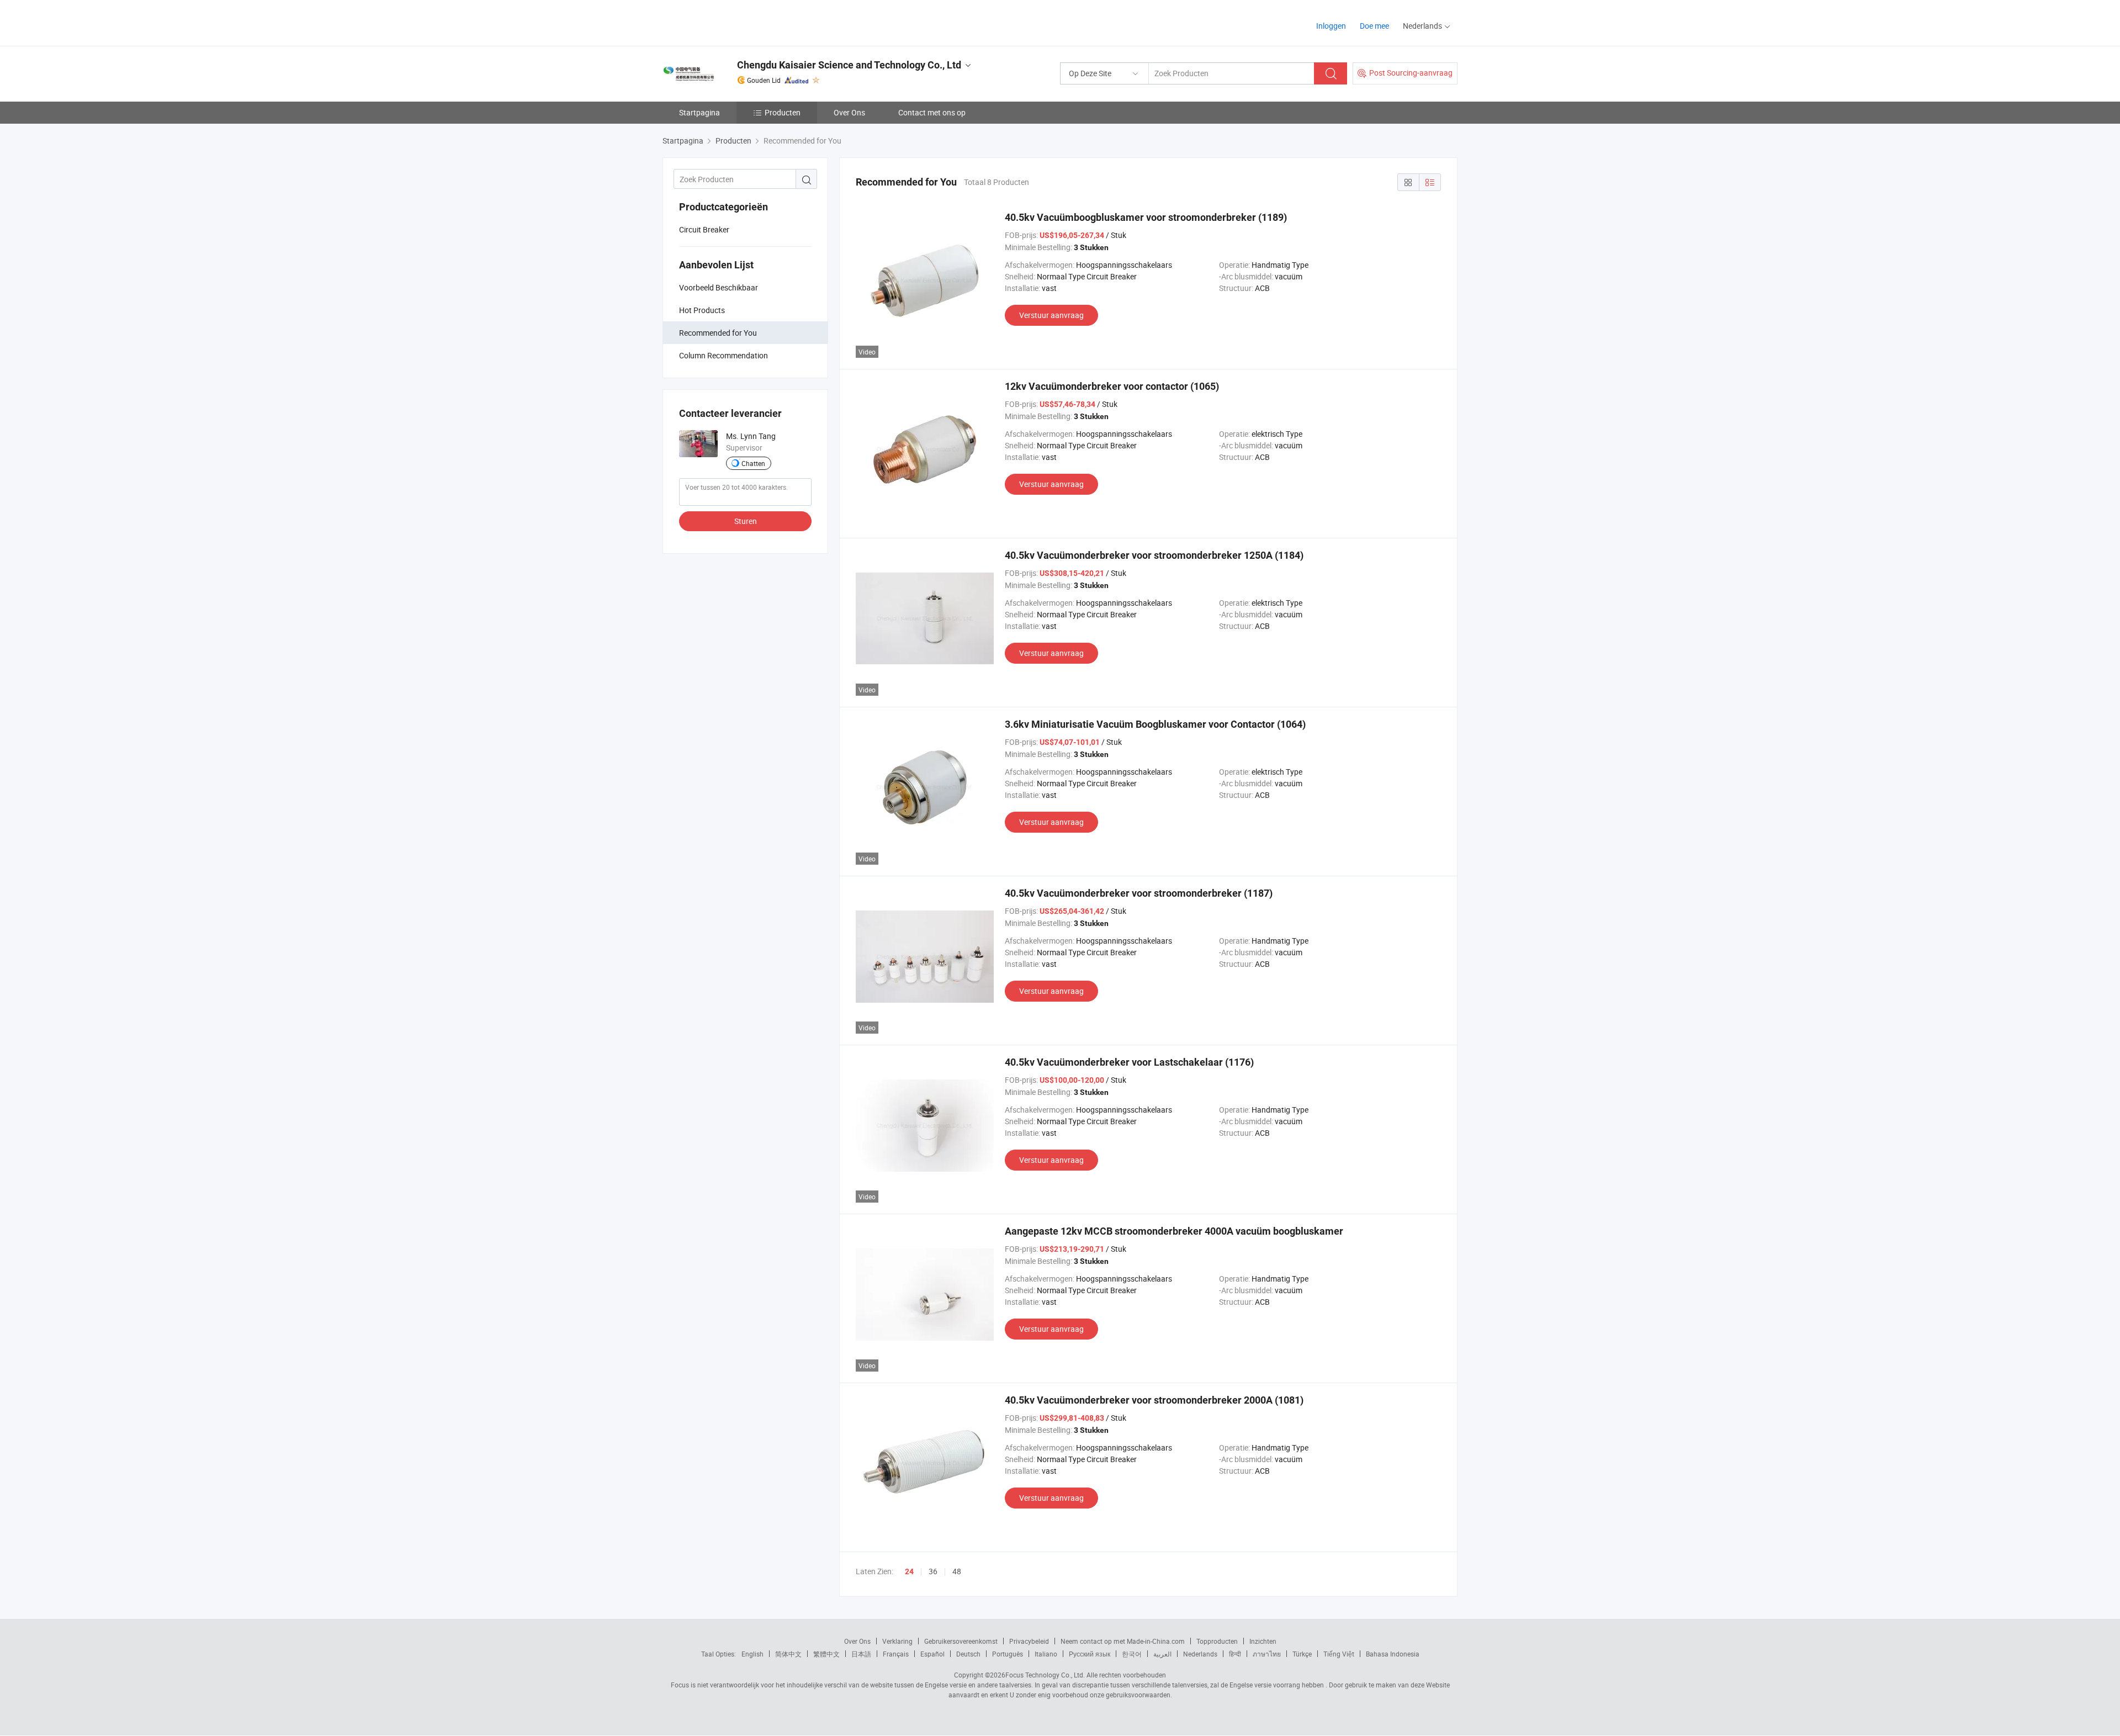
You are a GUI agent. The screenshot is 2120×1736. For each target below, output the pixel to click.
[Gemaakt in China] (733, 22)
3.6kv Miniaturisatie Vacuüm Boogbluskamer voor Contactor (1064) (1155, 724)
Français (896, 1654)
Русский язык (1090, 1654)
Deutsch (968, 1654)
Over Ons (849, 112)
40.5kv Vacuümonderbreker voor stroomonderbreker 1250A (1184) (1154, 555)
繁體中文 (826, 1654)
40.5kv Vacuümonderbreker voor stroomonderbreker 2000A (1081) (1154, 1400)
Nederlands (1200, 1654)
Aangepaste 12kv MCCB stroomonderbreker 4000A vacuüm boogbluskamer (1174, 1231)
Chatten (753, 463)
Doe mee (1374, 26)
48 (957, 1571)
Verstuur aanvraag (1051, 315)
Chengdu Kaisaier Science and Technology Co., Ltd (849, 65)
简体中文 (788, 1654)
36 (933, 1571)
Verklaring (897, 1641)
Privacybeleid (1029, 1641)
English (752, 1654)
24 (909, 1571)
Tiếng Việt (1339, 1654)
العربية (1162, 1654)
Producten (783, 112)
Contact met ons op (932, 112)
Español (932, 1654)
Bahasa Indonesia (1393, 1654)
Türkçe (1302, 1654)
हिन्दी (1235, 1654)
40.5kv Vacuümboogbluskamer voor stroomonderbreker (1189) (1146, 217)
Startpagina (699, 112)
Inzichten (1263, 1641)
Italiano (1046, 1654)
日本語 (861, 1654)
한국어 (1132, 1654)
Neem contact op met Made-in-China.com (1123, 1641)
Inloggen (1331, 26)
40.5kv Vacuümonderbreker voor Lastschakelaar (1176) (1129, 1062)
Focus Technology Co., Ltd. (1045, 1675)
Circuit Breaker (704, 229)
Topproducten (1217, 1641)
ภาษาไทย (1267, 1654)
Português (1008, 1654)
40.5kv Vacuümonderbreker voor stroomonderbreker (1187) (1139, 893)
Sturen (746, 521)
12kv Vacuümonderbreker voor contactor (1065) (1112, 386)
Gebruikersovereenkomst (961, 1641)
